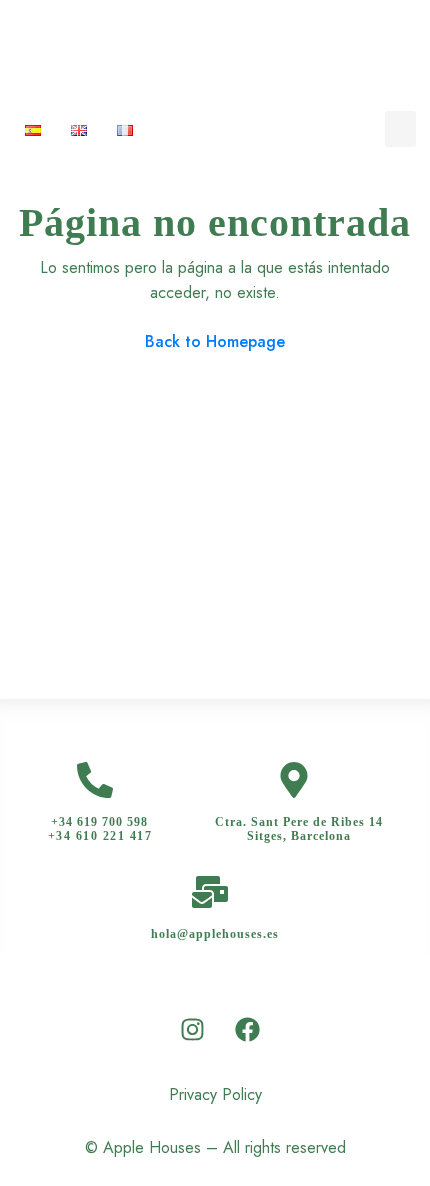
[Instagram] (193, 1029)
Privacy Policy (215, 1094)
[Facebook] (248, 1029)
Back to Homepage (215, 341)
